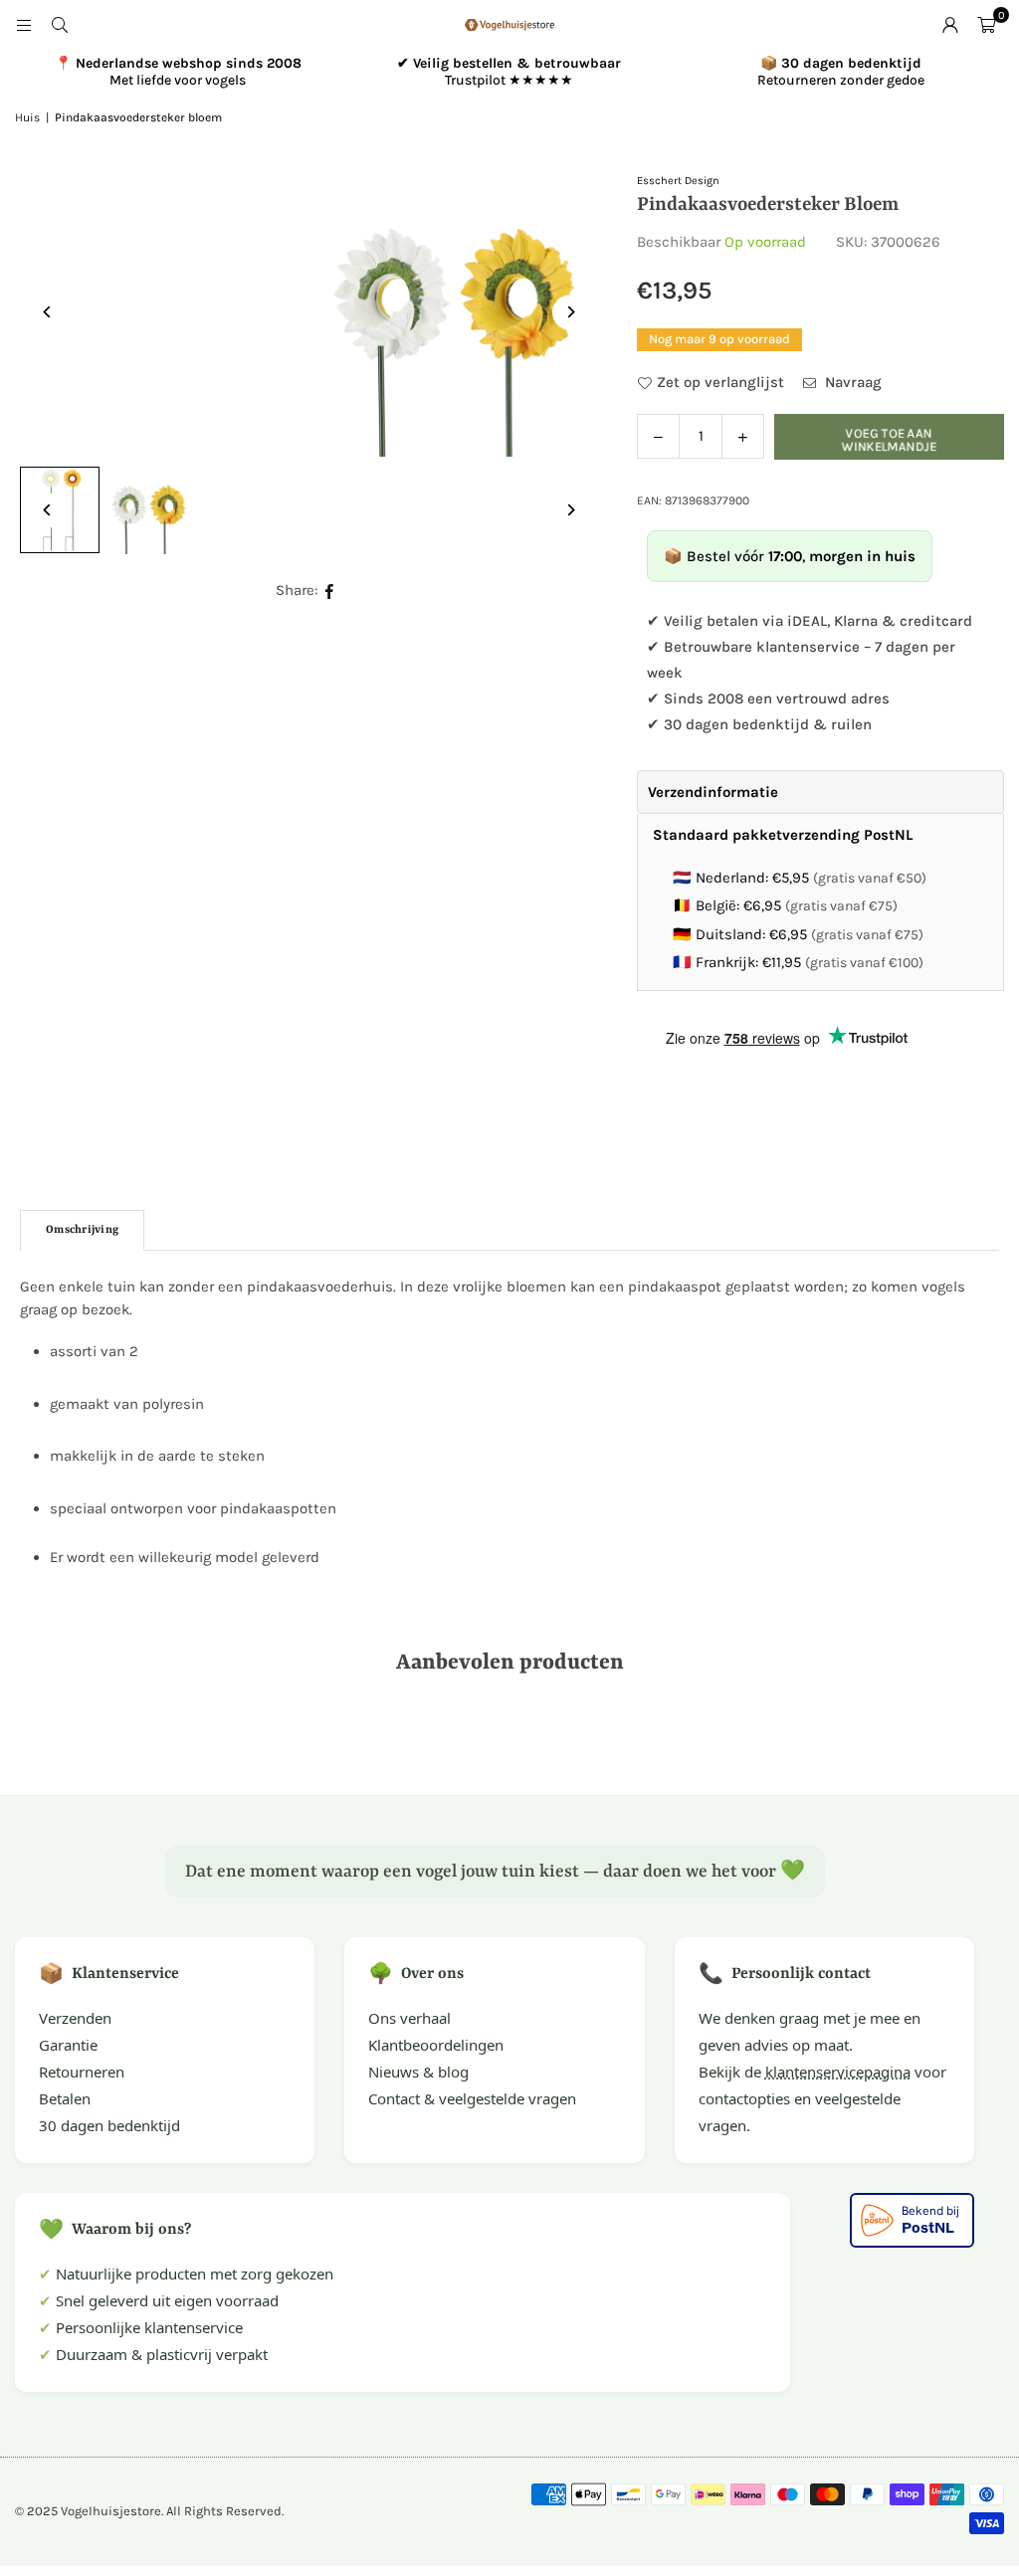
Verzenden (75, 2018)
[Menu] (24, 25)
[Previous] (47, 312)
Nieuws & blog (418, 2072)
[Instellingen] (950, 25)
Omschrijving (82, 1230)
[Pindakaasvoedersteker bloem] (149, 510)
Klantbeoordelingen (436, 2045)
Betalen (65, 2098)
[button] (986, 25)
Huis (27, 117)
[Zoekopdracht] (60, 25)
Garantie (68, 2045)
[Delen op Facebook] (330, 591)
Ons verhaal (409, 2018)
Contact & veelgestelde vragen (472, 2098)
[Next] (570, 312)
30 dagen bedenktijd (109, 2125)
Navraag (851, 382)
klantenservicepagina (838, 2072)
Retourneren (82, 2072)
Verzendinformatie (713, 792)
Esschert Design (678, 181)
